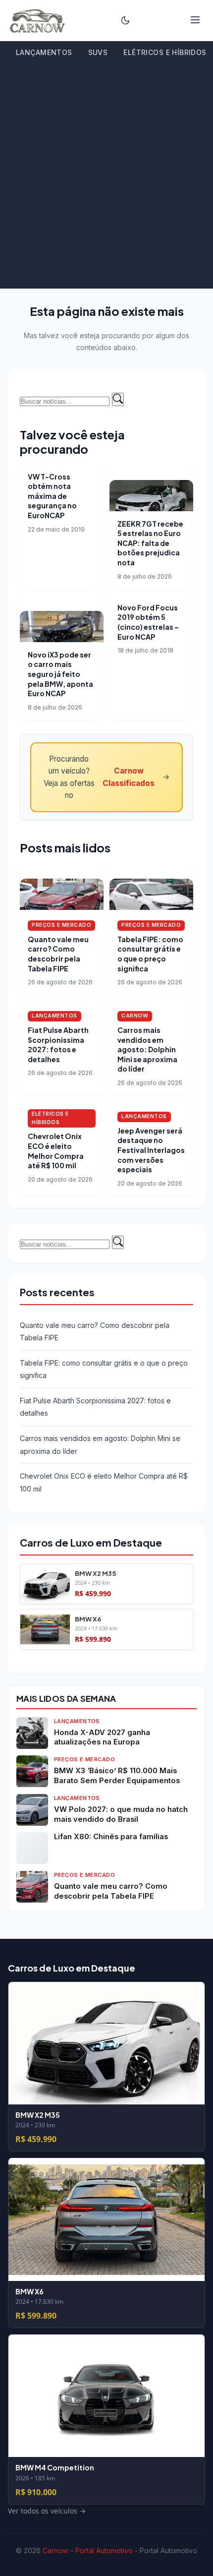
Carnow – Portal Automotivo (88, 2550)
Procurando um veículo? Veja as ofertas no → (107, 777)
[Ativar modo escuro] (125, 20)
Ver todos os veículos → (59, 1656)
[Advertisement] (106, 177)
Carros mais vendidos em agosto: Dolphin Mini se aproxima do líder (147, 1049)
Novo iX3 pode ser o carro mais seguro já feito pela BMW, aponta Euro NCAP (60, 674)
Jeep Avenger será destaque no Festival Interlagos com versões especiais (151, 1150)
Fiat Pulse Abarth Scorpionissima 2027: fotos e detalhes (58, 1045)
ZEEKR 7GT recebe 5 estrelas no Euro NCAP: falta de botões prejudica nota (150, 543)
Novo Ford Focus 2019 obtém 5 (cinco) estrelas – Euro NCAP (148, 622)
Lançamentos (44, 52)
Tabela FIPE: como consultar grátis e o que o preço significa (150, 954)
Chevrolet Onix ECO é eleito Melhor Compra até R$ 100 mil (56, 1151)
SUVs (98, 52)
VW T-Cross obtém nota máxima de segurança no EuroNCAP (52, 496)
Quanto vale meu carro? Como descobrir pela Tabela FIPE (58, 954)
